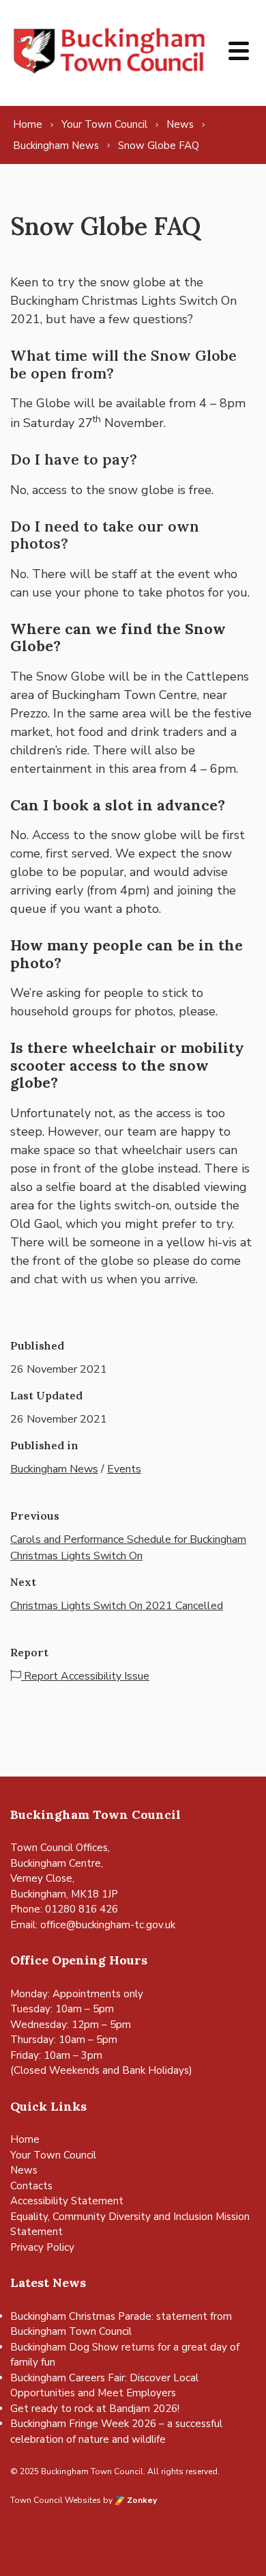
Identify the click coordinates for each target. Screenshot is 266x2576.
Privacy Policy (42, 2247)
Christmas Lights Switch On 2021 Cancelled (117, 1606)
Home (25, 2139)
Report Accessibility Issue (85, 1676)
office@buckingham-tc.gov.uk (108, 1925)
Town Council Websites (56, 2500)
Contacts (31, 2186)
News (24, 2170)
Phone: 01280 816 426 (64, 1909)
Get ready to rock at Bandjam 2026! (95, 2409)
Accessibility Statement (67, 2201)
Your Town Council (53, 2155)
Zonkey (141, 2500)
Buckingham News (54, 1469)
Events (124, 1469)
